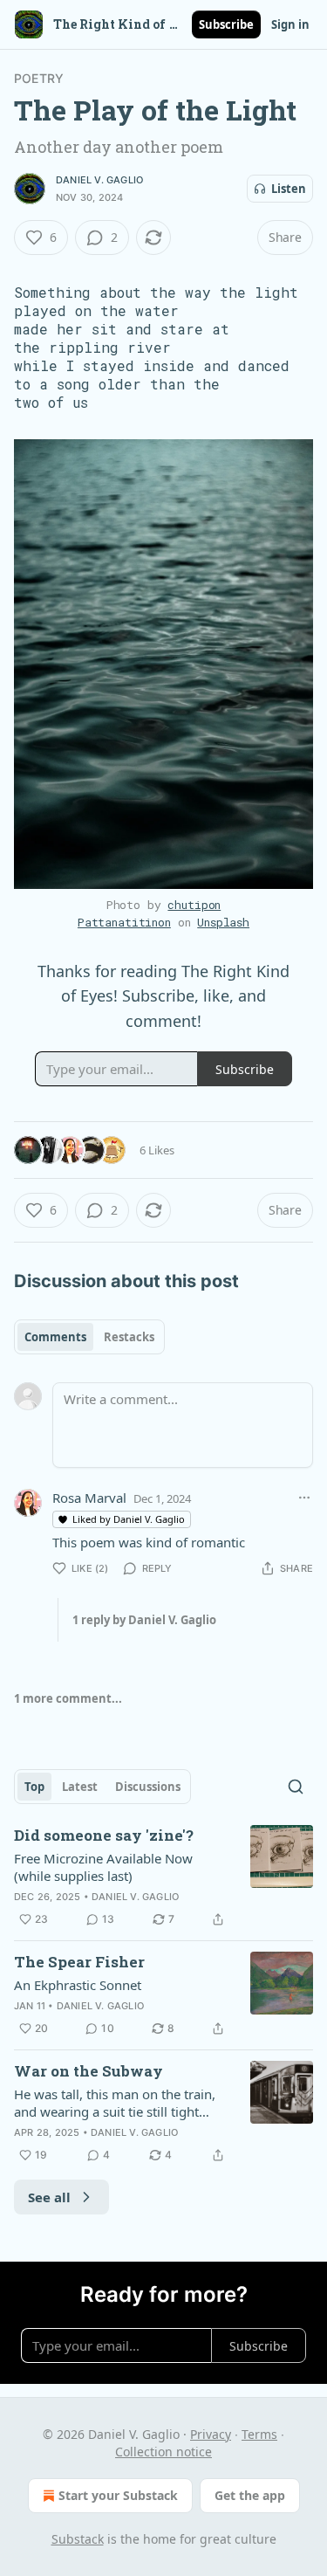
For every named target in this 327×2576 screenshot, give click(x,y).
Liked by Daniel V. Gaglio (129, 1519)
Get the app (250, 2495)
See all (49, 2197)
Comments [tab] (55, 1337)
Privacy (211, 2434)
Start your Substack (118, 2495)
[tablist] (89, 1337)
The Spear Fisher (79, 1962)
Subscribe (226, 24)
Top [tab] (34, 1787)
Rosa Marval (89, 1498)
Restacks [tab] (129, 1337)
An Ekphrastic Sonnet (78, 1985)
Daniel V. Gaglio (99, 180)
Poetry (39, 78)
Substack (78, 2539)
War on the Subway (89, 2071)
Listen (289, 189)
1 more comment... (68, 1698)
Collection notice (163, 2452)
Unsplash (223, 922)
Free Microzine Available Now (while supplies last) (103, 1867)
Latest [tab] (80, 1787)
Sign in (290, 24)
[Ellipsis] (304, 1498)
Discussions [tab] (148, 1787)
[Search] (296, 1787)
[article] (163, 1877)
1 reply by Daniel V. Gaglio (144, 1620)
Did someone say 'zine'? (104, 1835)
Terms (259, 2434)
